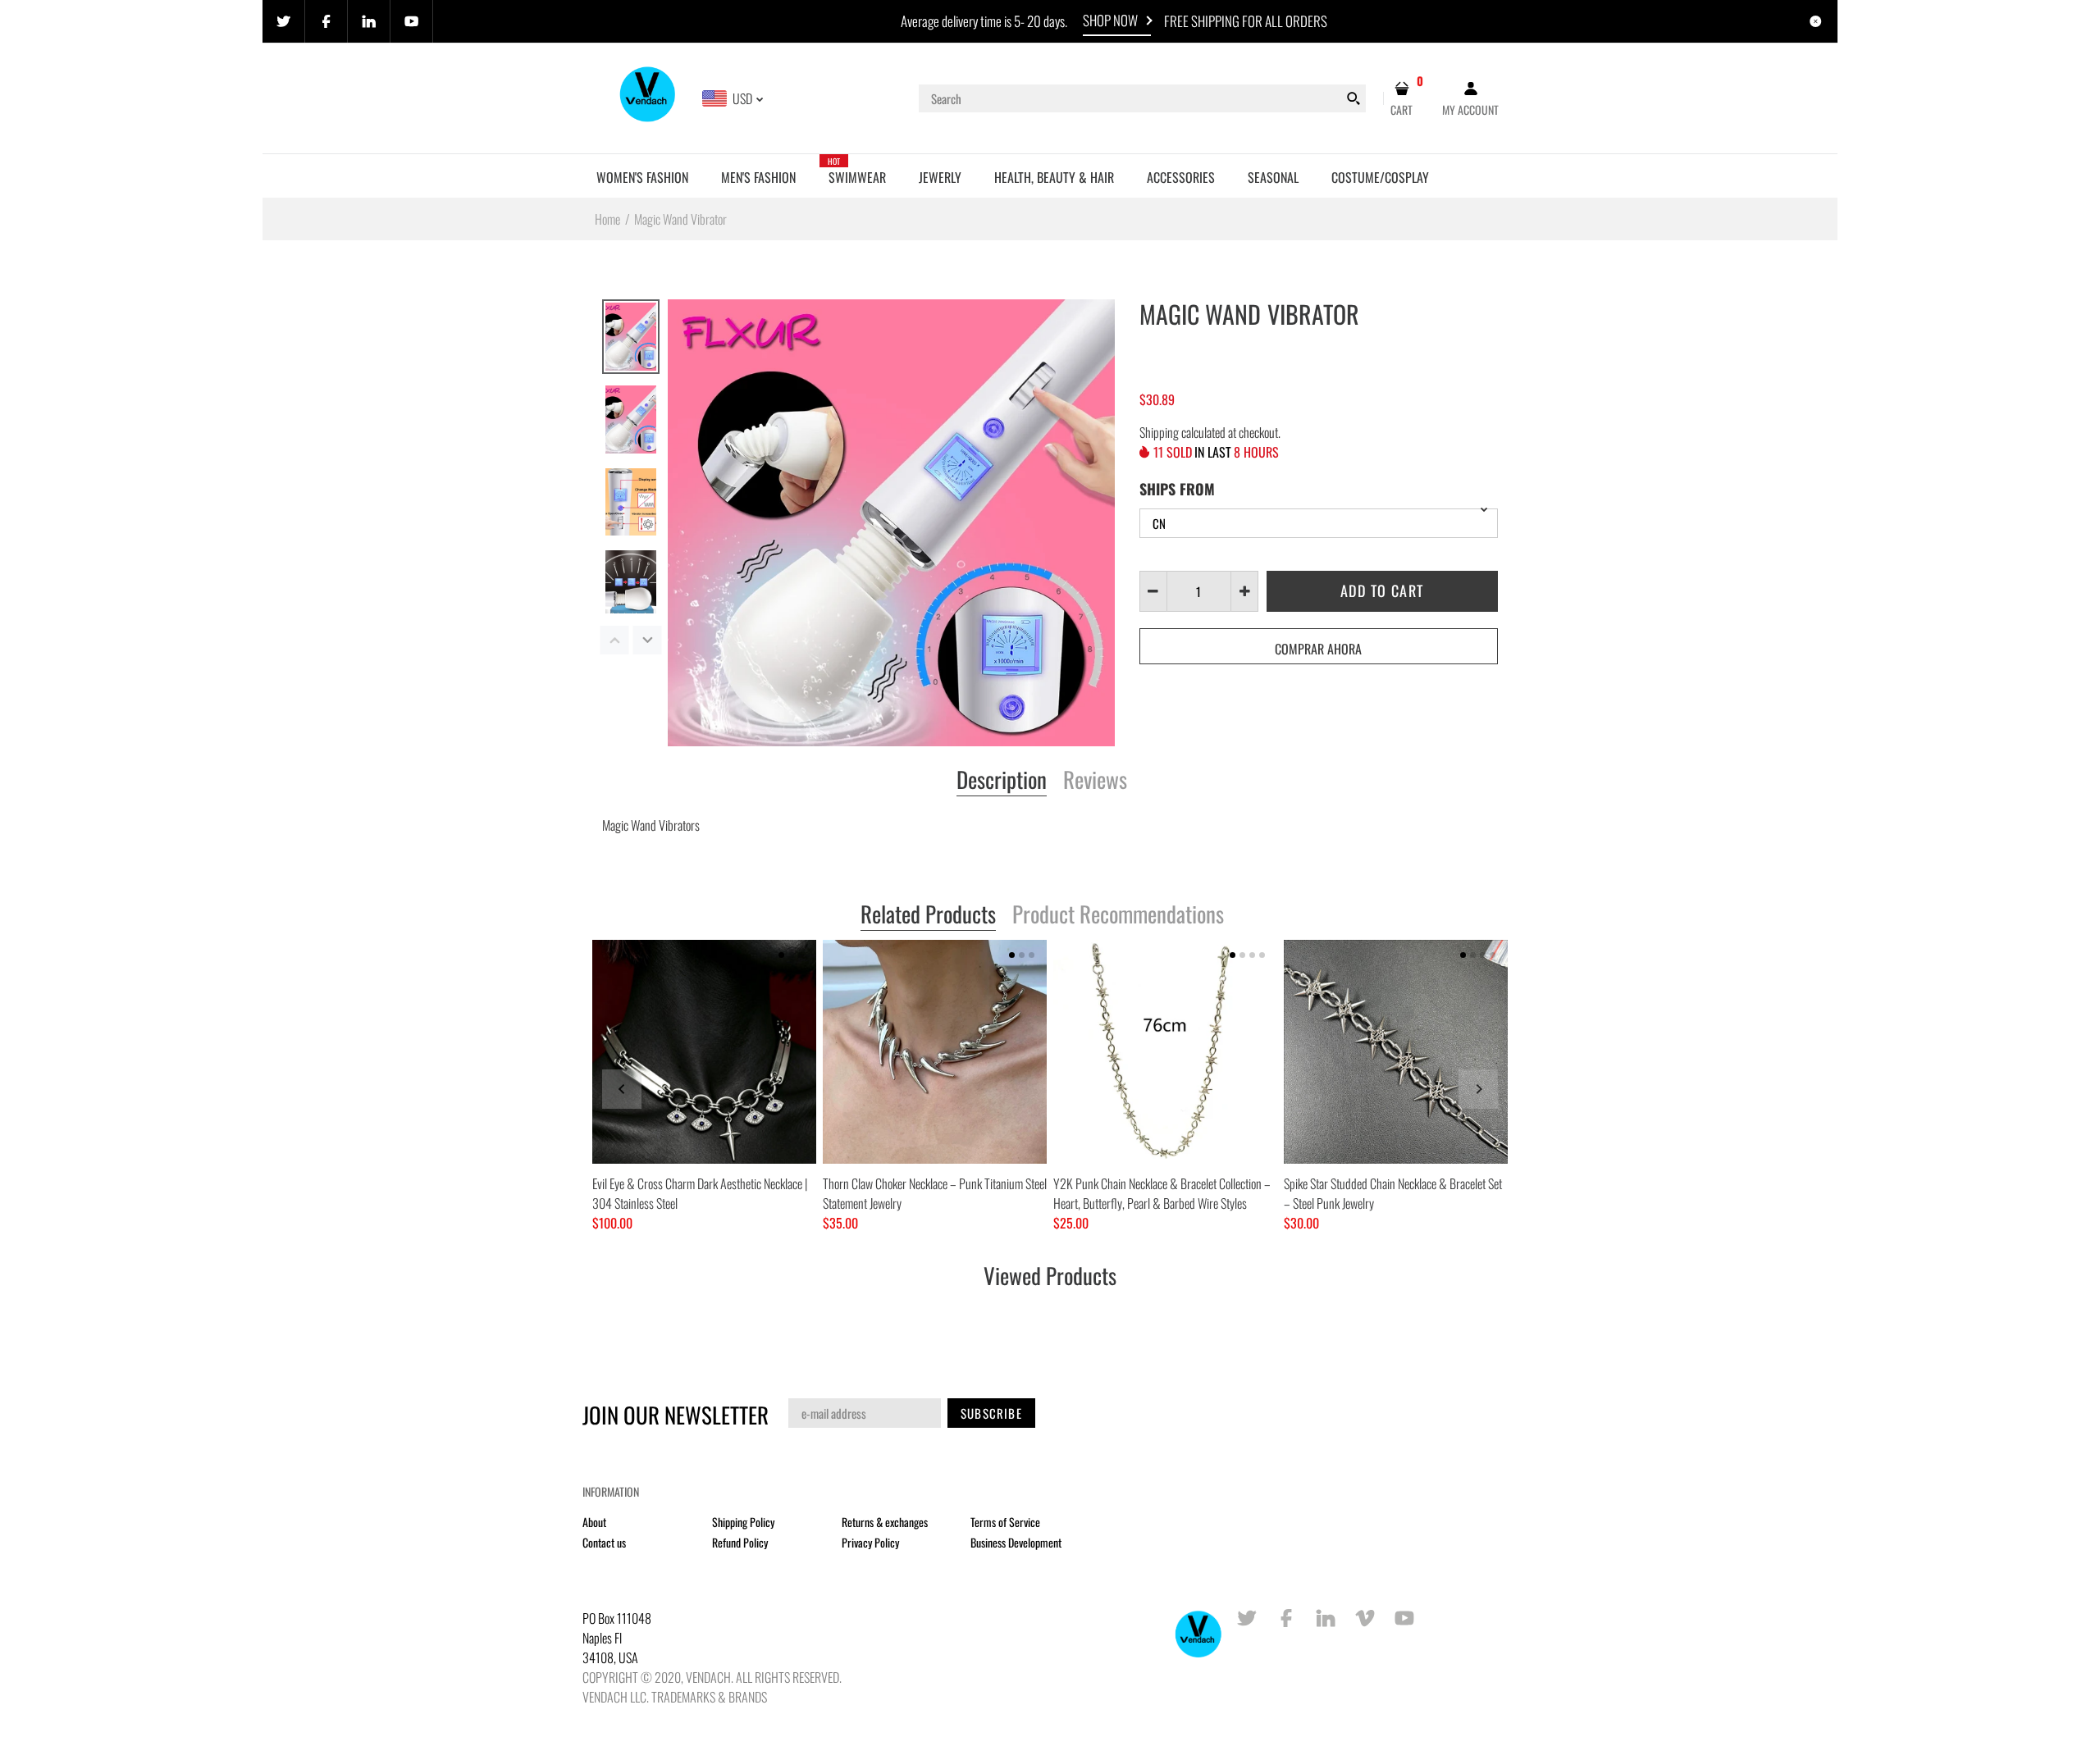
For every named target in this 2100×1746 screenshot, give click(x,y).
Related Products (928, 915)
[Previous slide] (622, 1089)
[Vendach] (648, 97)
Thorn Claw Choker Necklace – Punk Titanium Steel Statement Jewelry (935, 1193)
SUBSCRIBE (991, 1413)
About (594, 1522)
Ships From (1177, 489)
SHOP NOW (1110, 20)
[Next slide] (1478, 1089)
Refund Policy (740, 1542)
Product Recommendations (1118, 915)
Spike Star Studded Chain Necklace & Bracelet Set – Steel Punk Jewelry (1393, 1193)
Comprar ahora (1318, 649)
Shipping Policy (743, 1522)
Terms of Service (1005, 1522)
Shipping (1159, 432)
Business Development (1016, 1542)
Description (1002, 781)
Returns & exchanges (885, 1522)
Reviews (1095, 781)
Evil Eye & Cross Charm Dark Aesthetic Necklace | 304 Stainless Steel (700, 1193)
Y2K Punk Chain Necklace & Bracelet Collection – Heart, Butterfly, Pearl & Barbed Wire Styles (1162, 1193)
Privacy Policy (870, 1542)
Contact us (604, 1542)
